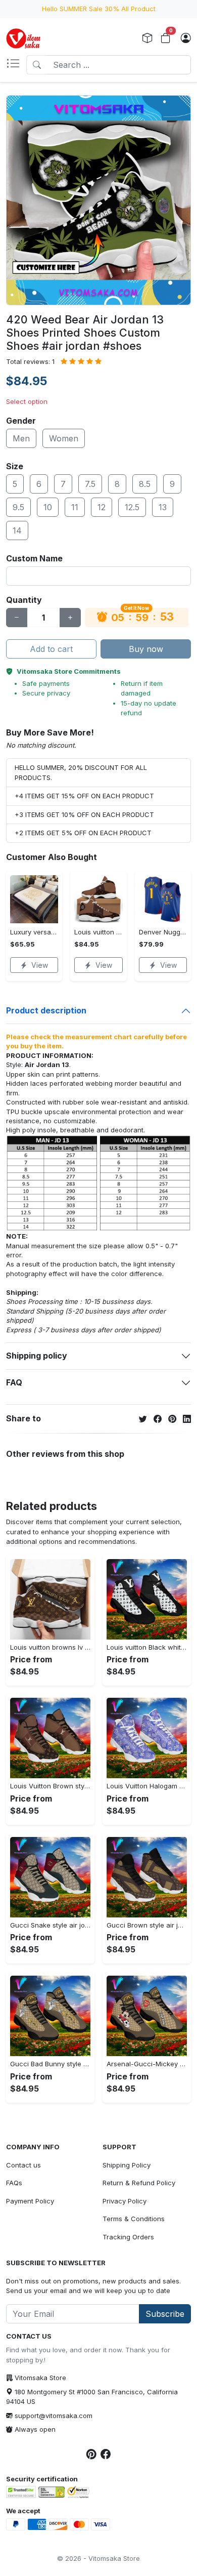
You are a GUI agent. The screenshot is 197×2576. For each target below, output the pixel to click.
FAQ (14, 1382)
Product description (46, 1010)
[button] (16, 65)
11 (75, 507)
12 (102, 507)
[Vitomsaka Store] (25, 38)
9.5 (18, 507)
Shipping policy (37, 1356)
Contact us (23, 2165)
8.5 (145, 484)
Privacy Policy (125, 2201)
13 (163, 507)
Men (21, 438)
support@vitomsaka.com (54, 2416)
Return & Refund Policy (139, 2183)
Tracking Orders (128, 2237)
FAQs (14, 2183)
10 (48, 507)
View (40, 965)
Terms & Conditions (134, 2219)
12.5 (132, 507)
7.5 (90, 484)
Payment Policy (30, 2201)
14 (17, 530)
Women (64, 438)
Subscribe (165, 2314)
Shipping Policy (127, 2165)
